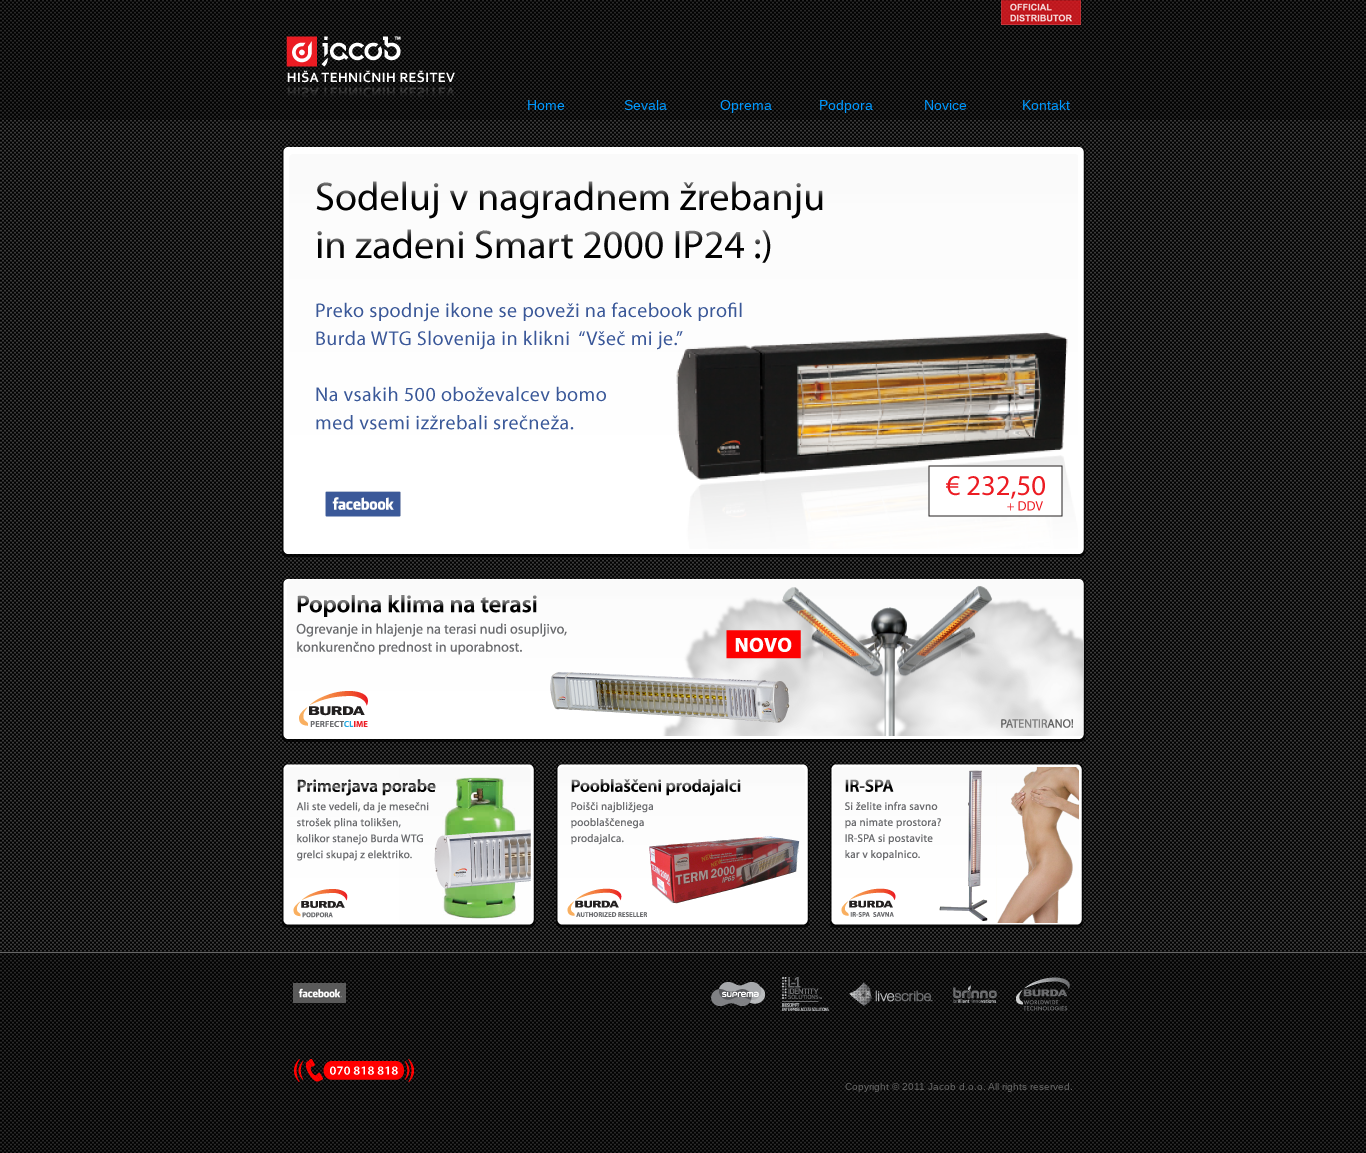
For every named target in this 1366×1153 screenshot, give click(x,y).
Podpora (846, 105)
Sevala (645, 105)
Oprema (746, 105)
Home (546, 105)
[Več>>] (685, 732)
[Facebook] (319, 999)
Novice (945, 105)
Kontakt (1046, 105)
